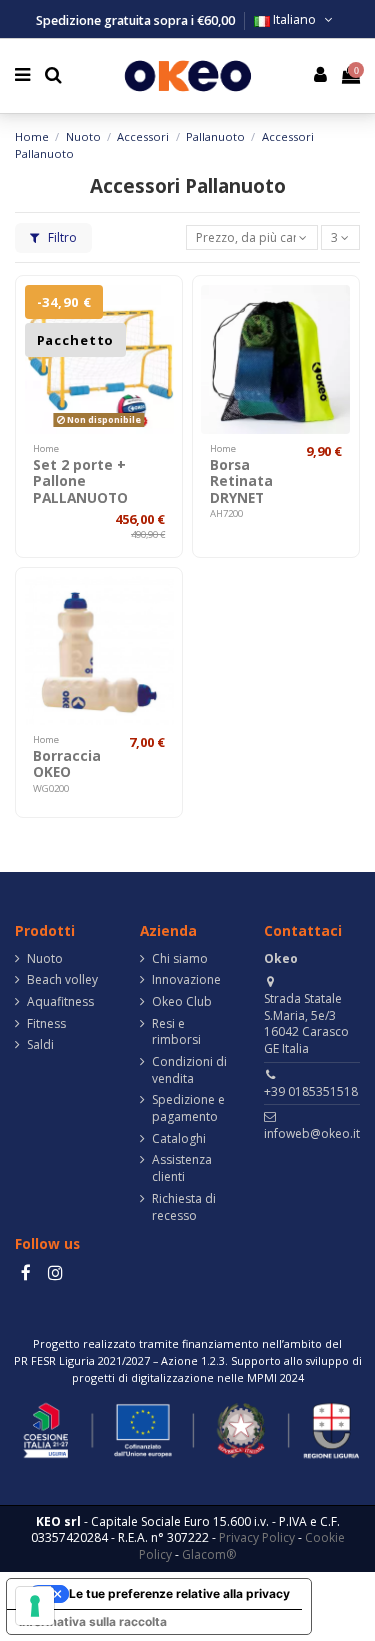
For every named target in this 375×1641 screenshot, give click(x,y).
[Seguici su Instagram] (55, 1272)
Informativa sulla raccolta (93, 1621)
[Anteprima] (160, 345)
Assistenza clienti (182, 1168)
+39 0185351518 (311, 1091)
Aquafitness (60, 1002)
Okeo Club (182, 1002)
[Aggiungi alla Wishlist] (160, 312)
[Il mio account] (321, 76)
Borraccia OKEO (67, 763)
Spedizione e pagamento (188, 1108)
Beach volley (62, 980)
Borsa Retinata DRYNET (241, 481)
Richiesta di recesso (184, 1207)
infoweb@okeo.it (312, 1133)
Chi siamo (180, 959)
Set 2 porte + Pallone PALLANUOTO (80, 481)
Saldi (40, 1045)
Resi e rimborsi (176, 1032)
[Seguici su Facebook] (26, 1272)
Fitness (46, 1024)
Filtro (61, 237)
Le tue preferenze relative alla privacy (179, 1593)
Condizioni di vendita (189, 1070)
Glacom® (209, 1554)
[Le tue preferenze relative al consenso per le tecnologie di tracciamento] (35, 1606)
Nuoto (45, 959)
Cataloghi (179, 1139)
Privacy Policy (257, 1537)
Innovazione (186, 980)
